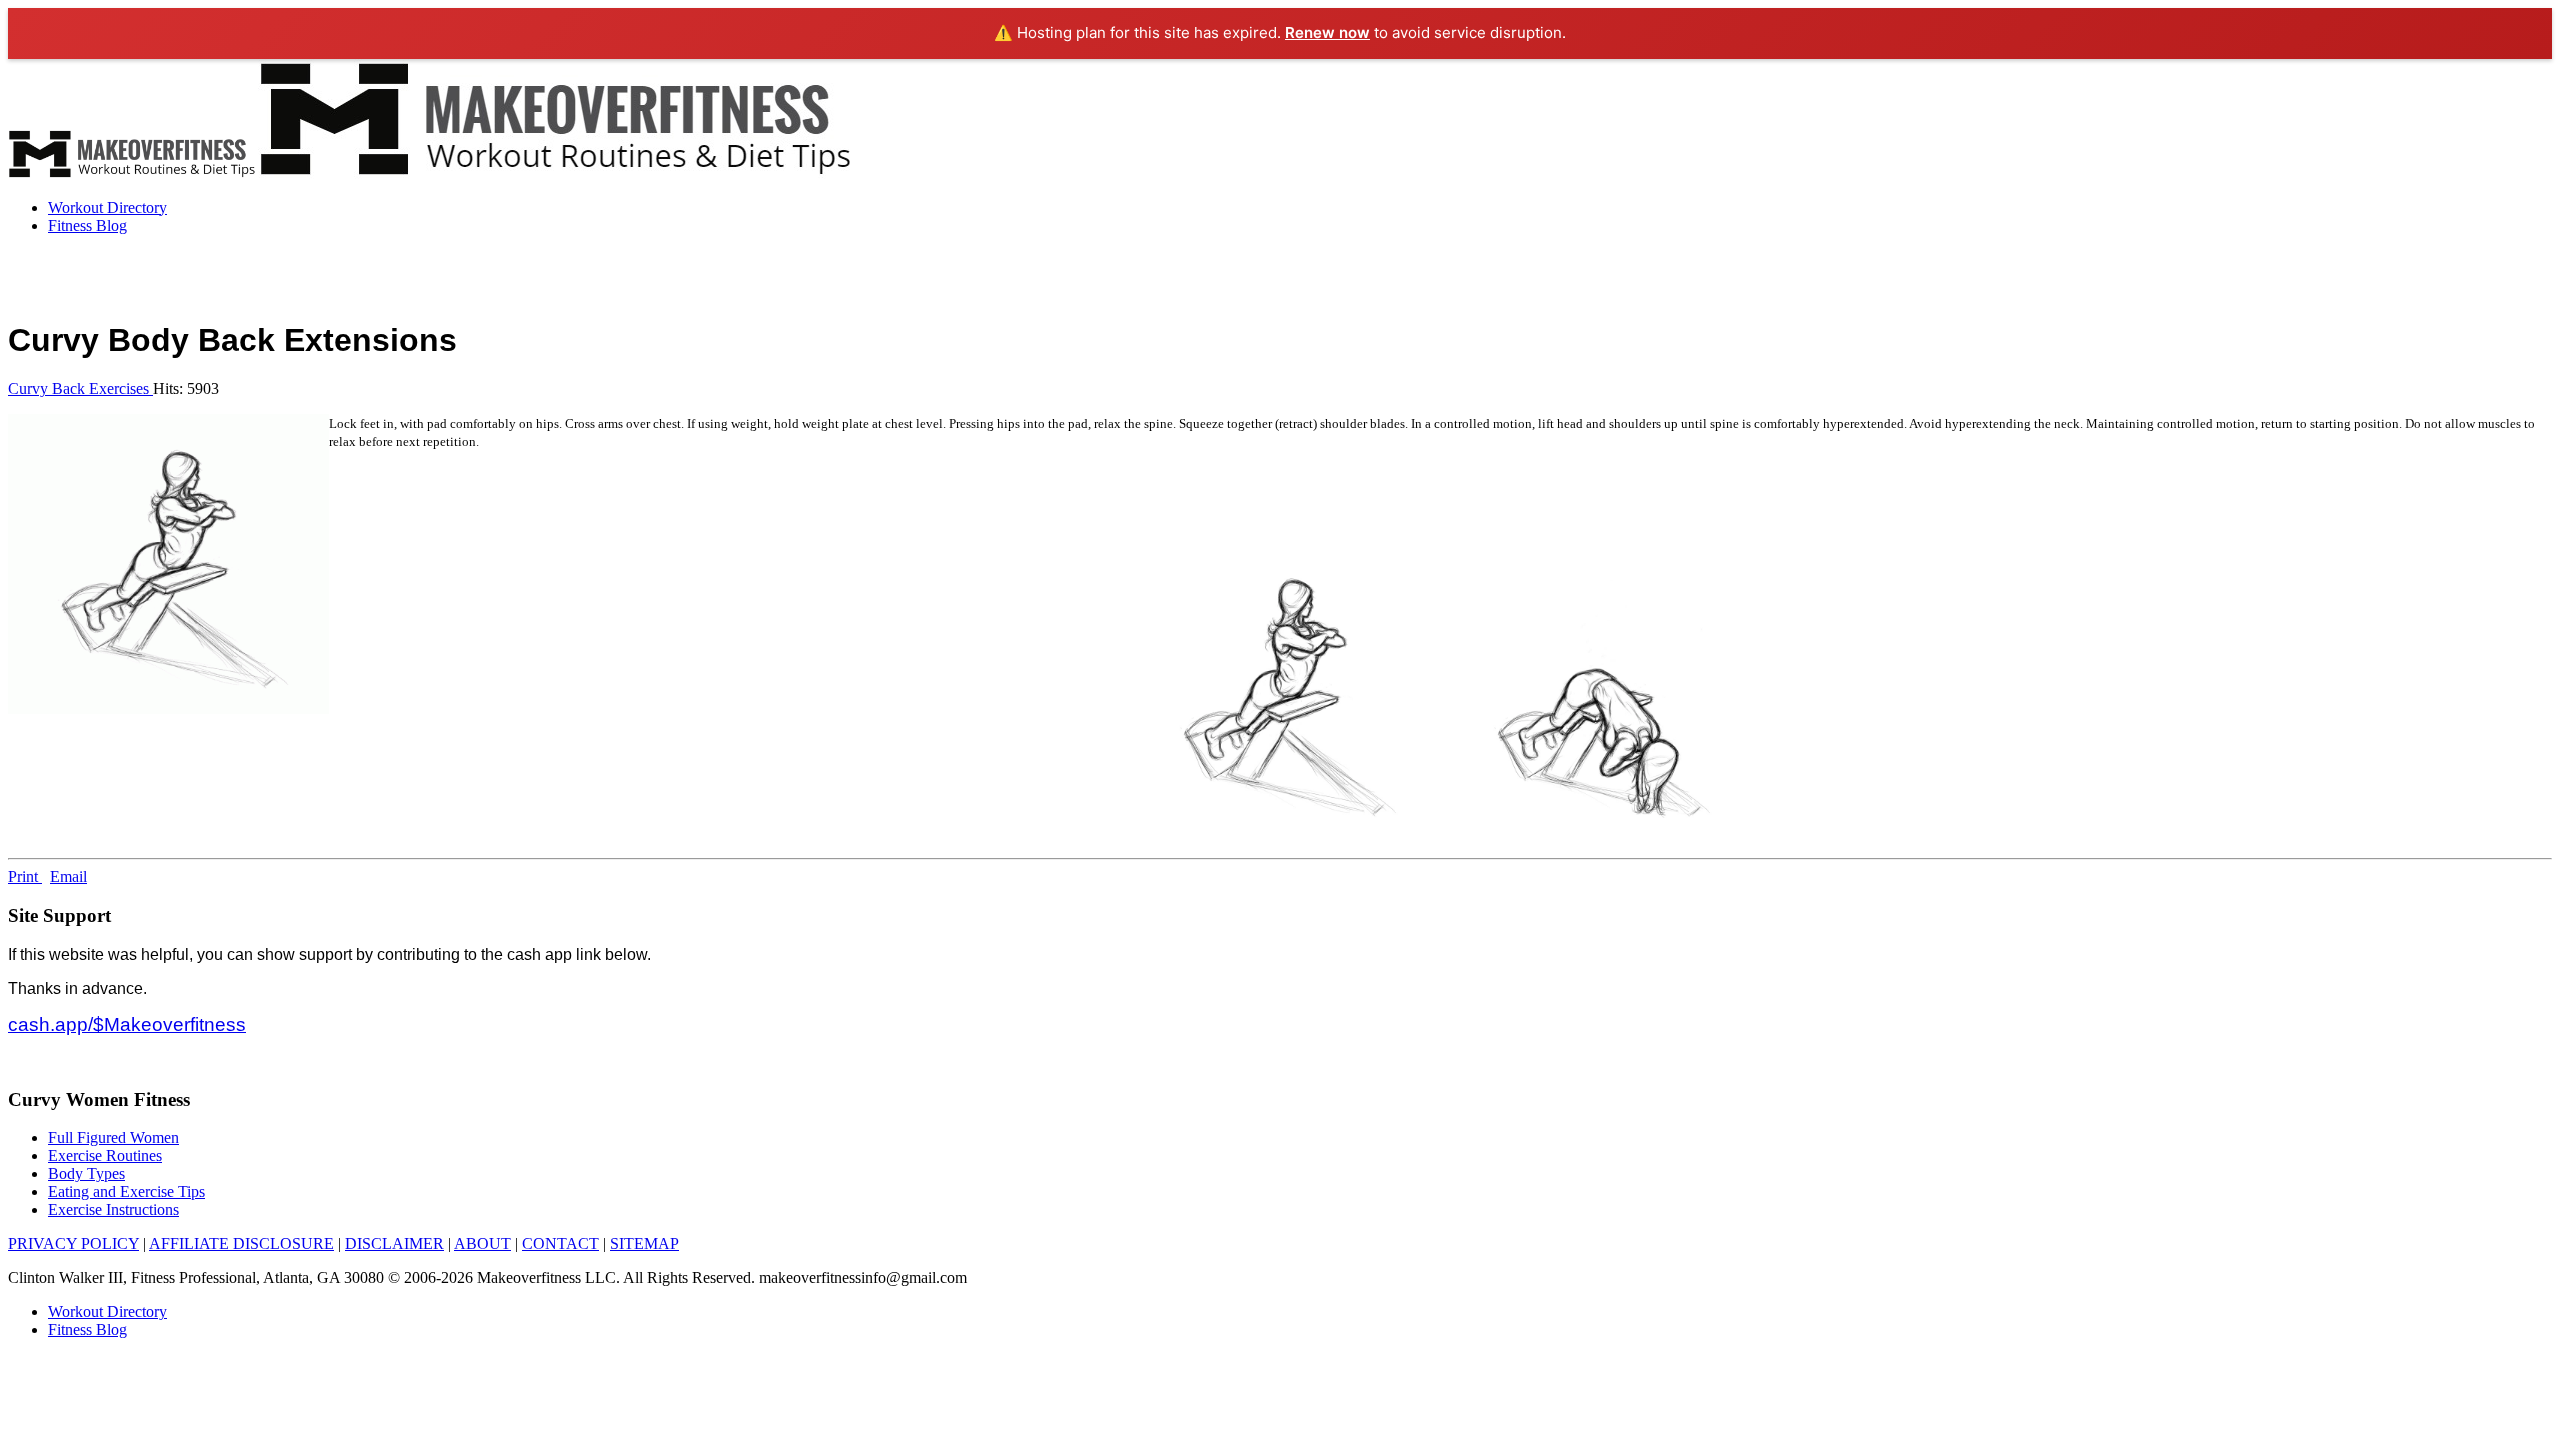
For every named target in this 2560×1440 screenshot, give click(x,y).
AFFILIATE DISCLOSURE (241, 1243)
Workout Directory (107, 207)
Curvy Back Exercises (80, 388)
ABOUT (482, 1243)
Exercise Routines (105, 1155)
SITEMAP (644, 1243)
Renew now (1327, 32)
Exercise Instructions (113, 1209)
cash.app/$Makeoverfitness (127, 1024)
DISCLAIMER (394, 1243)
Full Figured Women (113, 1137)
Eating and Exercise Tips (126, 1191)
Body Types (86, 1173)
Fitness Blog (87, 225)
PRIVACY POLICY (73, 1243)
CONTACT (560, 1243)
